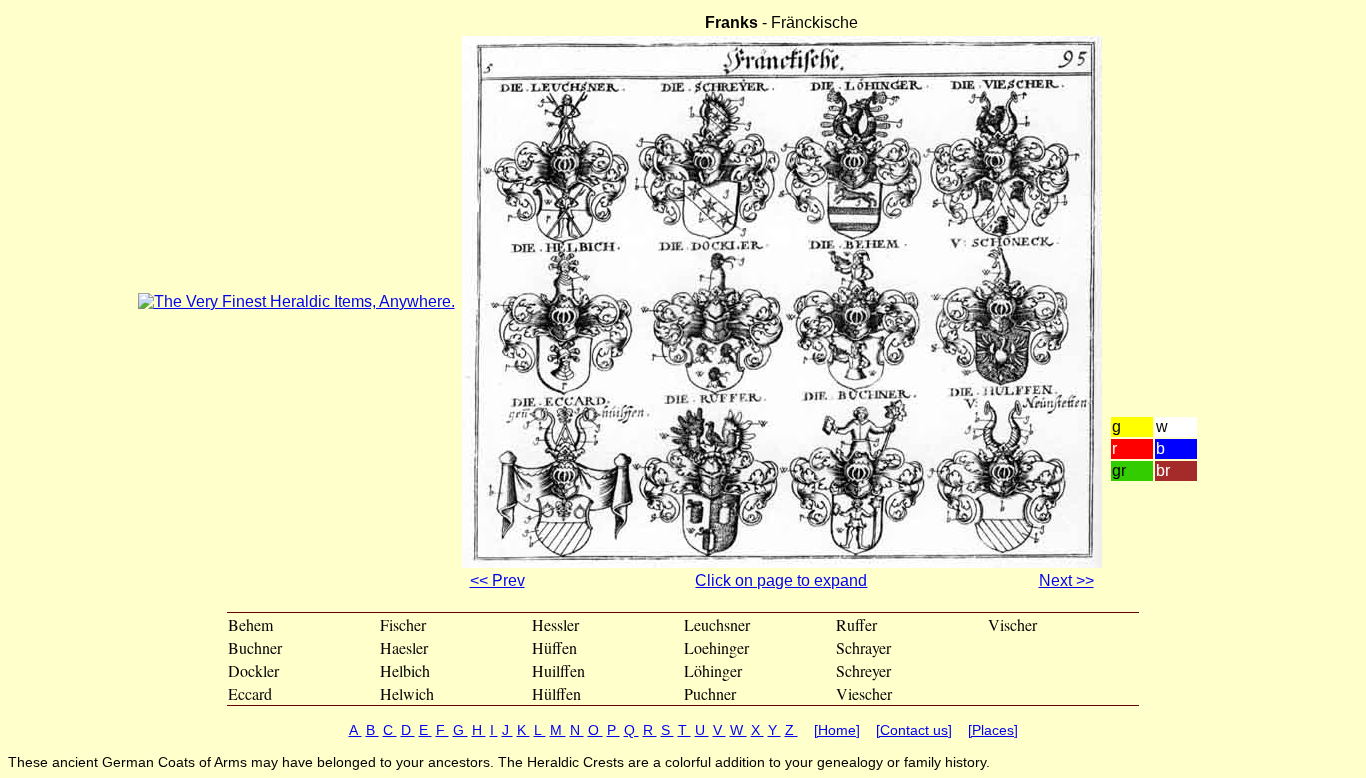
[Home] (837, 730)
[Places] (993, 730)
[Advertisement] (1169, 241)
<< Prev (497, 580)
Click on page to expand (781, 580)
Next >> (1066, 580)
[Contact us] (914, 730)
